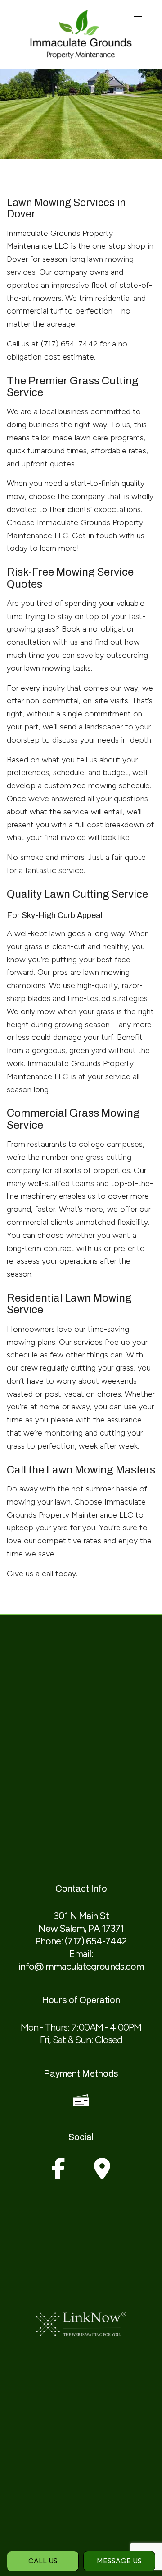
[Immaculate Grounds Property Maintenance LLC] (81, 34)
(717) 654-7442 (96, 1941)
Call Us (43, 2561)
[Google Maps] (102, 2174)
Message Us (119, 2561)
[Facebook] (58, 2174)
